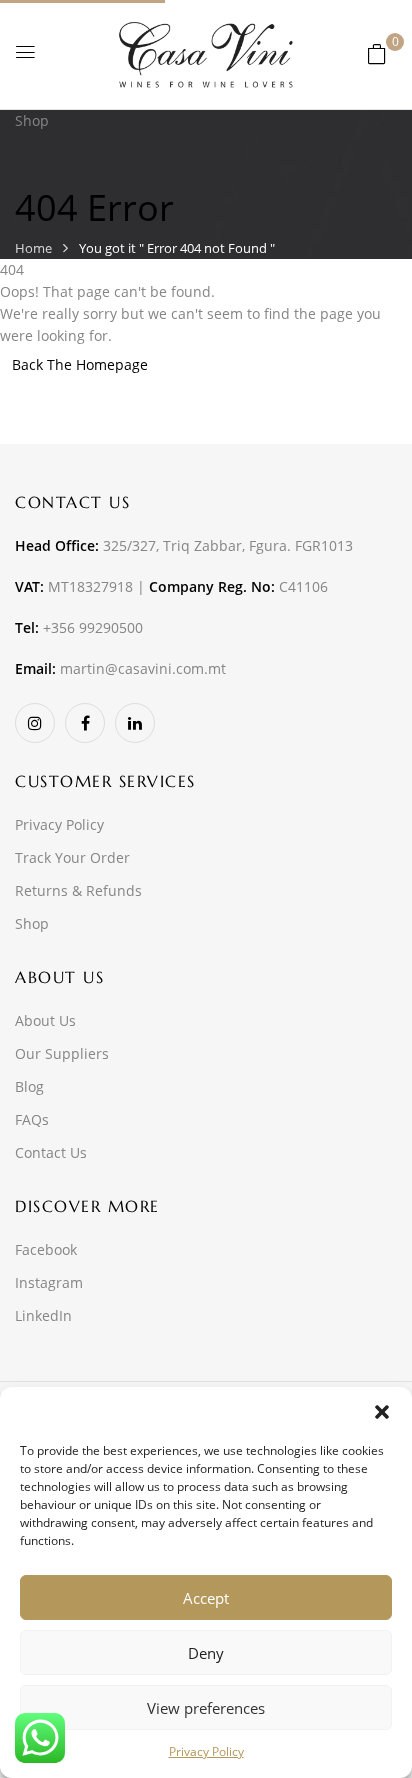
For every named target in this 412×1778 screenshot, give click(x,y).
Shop (32, 923)
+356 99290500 (93, 627)
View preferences (206, 1708)
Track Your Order (72, 857)
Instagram (49, 1282)
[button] (382, 1412)
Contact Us (51, 1152)
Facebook (46, 1249)
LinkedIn (43, 1315)
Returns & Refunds (78, 890)
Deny (206, 1653)
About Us (45, 1020)
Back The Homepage (80, 364)
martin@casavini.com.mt (143, 668)
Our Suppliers (62, 1053)
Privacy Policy (206, 1751)
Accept (206, 1598)
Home (33, 248)
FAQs (32, 1119)
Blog (29, 1086)
